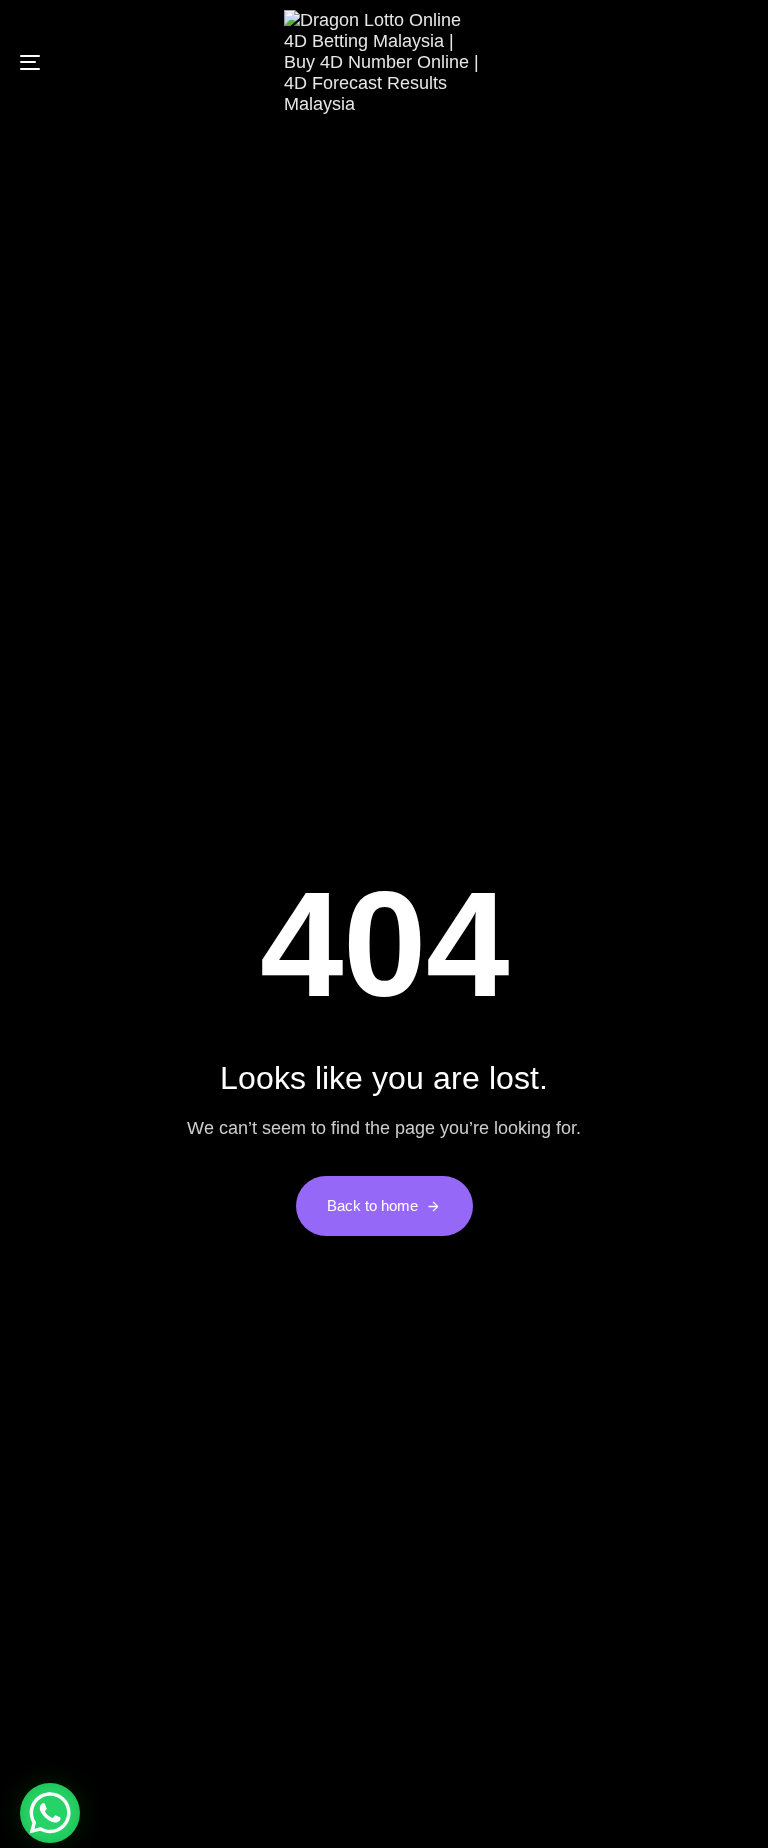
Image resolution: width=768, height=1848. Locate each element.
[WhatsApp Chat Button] (50, 1813)
